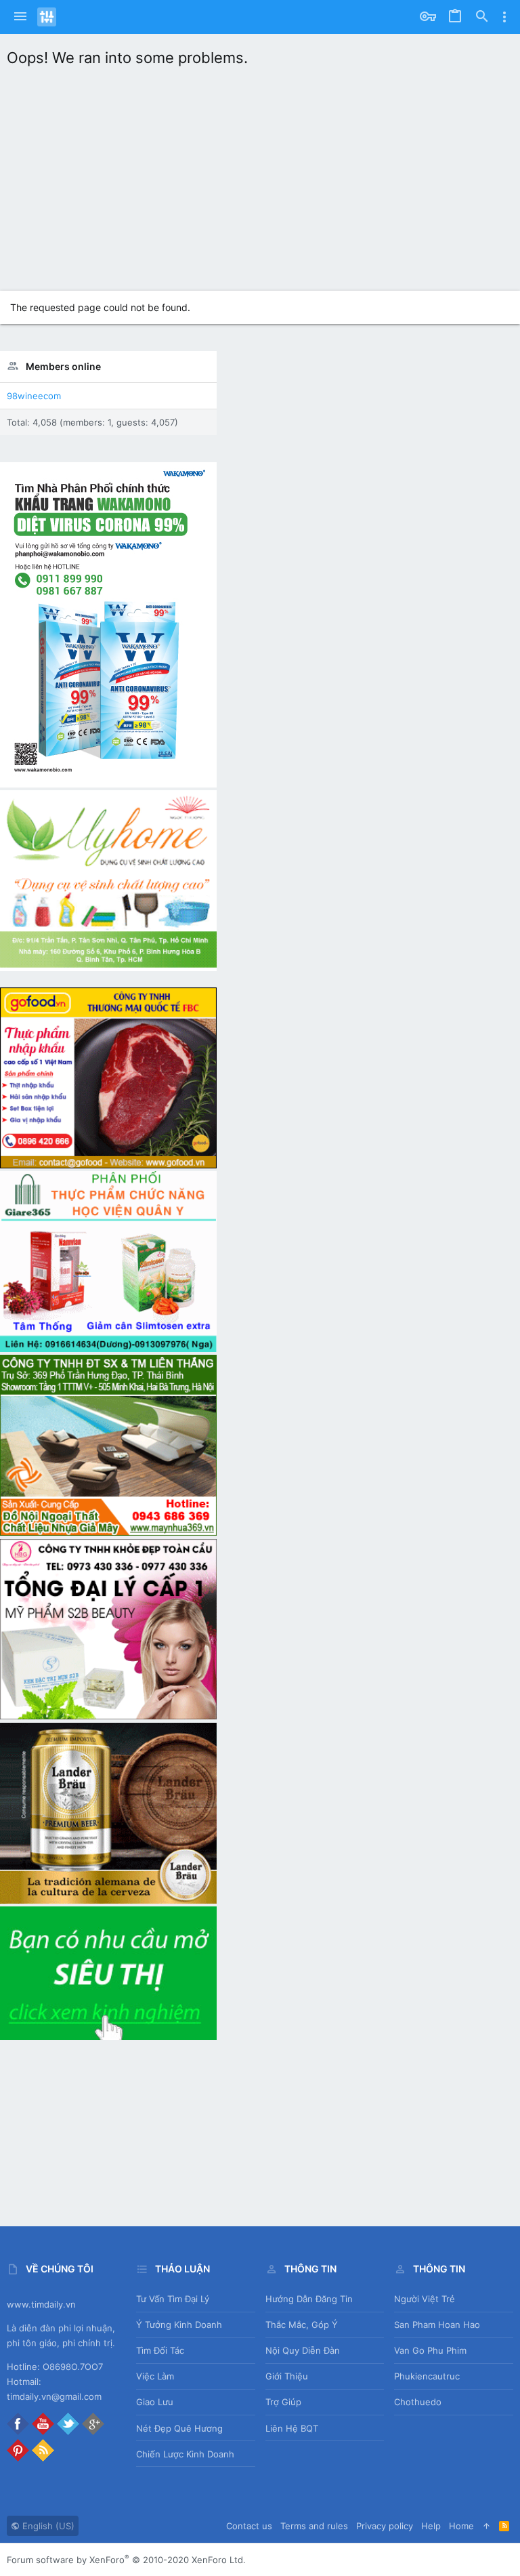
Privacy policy (385, 2526)
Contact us (249, 2526)
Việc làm (155, 2376)
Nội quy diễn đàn (303, 2350)
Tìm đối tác (160, 2350)
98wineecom (34, 396)
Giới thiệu (287, 2376)
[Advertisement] (260, 176)
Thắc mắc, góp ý (302, 2325)
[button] (20, 17)
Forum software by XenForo (126, 2560)
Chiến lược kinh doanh (185, 2454)
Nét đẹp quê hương (179, 2428)
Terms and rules (314, 2526)
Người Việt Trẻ (425, 2299)
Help (431, 2526)
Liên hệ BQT (292, 2428)
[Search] (482, 17)
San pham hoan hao (437, 2325)
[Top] (486, 2526)
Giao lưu (155, 2402)
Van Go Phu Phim (430, 2350)
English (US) (47, 2526)
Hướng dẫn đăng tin (309, 2299)
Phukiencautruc (427, 2376)
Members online (63, 366)
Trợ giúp (283, 2402)
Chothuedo (418, 2402)
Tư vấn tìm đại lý (173, 2299)
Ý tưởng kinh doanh (179, 2325)
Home (461, 2526)
